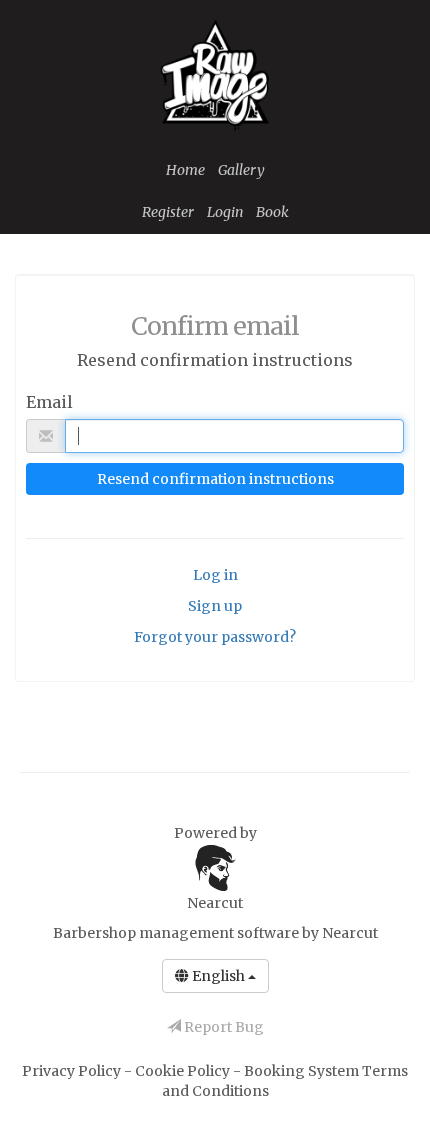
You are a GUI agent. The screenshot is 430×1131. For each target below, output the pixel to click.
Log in (215, 575)
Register (168, 212)
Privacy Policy (73, 1071)
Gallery (241, 170)
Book (272, 212)
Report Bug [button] (222, 1027)
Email (49, 402)
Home (185, 170)
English (218, 976)
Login (225, 212)
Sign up (215, 606)
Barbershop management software (176, 933)
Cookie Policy (184, 1071)
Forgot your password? (215, 637)
